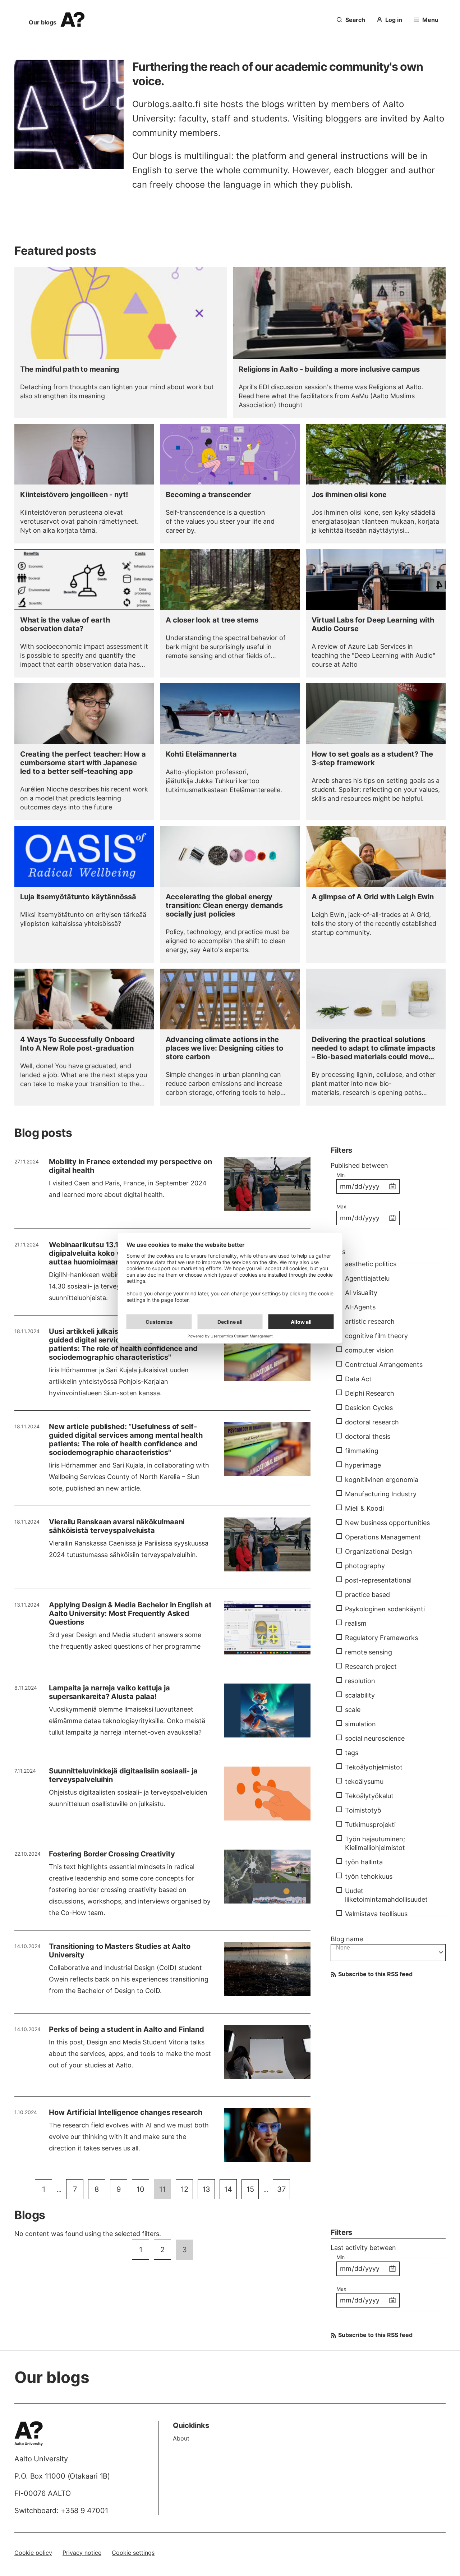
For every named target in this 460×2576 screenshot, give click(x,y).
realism (356, 1623)
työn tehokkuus (369, 1876)
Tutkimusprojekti (370, 1825)
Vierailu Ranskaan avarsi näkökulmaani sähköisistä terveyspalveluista (117, 1526)
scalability (360, 1695)
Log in (394, 20)
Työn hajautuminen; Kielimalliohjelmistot (375, 1843)
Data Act (358, 1379)
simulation (360, 1724)
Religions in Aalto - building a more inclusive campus (329, 369)
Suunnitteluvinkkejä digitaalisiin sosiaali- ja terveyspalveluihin (123, 1775)
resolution (360, 1681)
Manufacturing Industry (381, 1494)
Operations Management (383, 1537)
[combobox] (388, 1953)
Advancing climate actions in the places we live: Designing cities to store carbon (224, 1048)
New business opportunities (387, 1523)
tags (352, 1753)
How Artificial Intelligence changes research (126, 2112)
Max (341, 1206)
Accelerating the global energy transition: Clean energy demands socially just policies (224, 905)
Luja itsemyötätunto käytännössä (78, 897)
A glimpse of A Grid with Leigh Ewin (373, 897)
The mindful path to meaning (70, 369)
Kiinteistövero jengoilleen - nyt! (74, 495)
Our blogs (43, 22)
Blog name (347, 1939)
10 (143, 2189)
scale (353, 1710)
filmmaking (362, 1451)
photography (365, 1566)
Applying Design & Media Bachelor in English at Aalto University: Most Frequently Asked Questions (130, 1613)
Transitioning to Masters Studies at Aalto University (120, 1951)
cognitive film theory (376, 1336)
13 (209, 2189)
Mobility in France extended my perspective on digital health (130, 1166)
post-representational (378, 1580)
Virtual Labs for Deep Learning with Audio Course (373, 624)
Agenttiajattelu (367, 1278)
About (181, 2438)
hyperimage (363, 1465)
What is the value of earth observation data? (65, 624)
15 (253, 2189)
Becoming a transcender (208, 495)
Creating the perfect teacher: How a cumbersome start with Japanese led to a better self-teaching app (83, 763)
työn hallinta (364, 1862)
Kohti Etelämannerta (201, 754)
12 (187, 2189)
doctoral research (372, 1422)
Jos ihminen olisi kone (349, 495)
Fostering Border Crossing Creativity (112, 1854)
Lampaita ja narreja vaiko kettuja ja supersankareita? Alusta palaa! (109, 1692)
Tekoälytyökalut (369, 1796)
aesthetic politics (371, 1264)
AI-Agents (360, 1307)
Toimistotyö (363, 1810)
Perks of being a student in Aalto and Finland (126, 2029)
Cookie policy (33, 2553)
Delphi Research (370, 1393)
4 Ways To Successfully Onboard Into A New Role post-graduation (77, 1044)
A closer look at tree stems (212, 620)
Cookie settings (133, 2553)
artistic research (370, 1321)
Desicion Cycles (369, 1408)
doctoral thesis (368, 1436)
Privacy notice (82, 2553)
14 (231, 2189)
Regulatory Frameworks (381, 1638)
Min (341, 1175)
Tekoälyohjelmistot (374, 1767)
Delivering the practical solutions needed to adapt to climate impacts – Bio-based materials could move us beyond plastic (374, 1048)
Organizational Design (379, 1551)
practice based (367, 1595)
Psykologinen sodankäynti (385, 1609)
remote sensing (369, 1652)
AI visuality (361, 1293)
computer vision (369, 1350)
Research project (371, 1666)
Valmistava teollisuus (376, 1914)
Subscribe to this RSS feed (375, 1974)
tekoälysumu (364, 1781)
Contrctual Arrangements (384, 1365)
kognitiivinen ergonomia (382, 1480)
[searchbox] (389, 1952)
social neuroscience (375, 1738)
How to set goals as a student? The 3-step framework (372, 758)
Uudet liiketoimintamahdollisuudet (386, 1895)
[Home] (32, 2433)
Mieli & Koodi (364, 1508)
